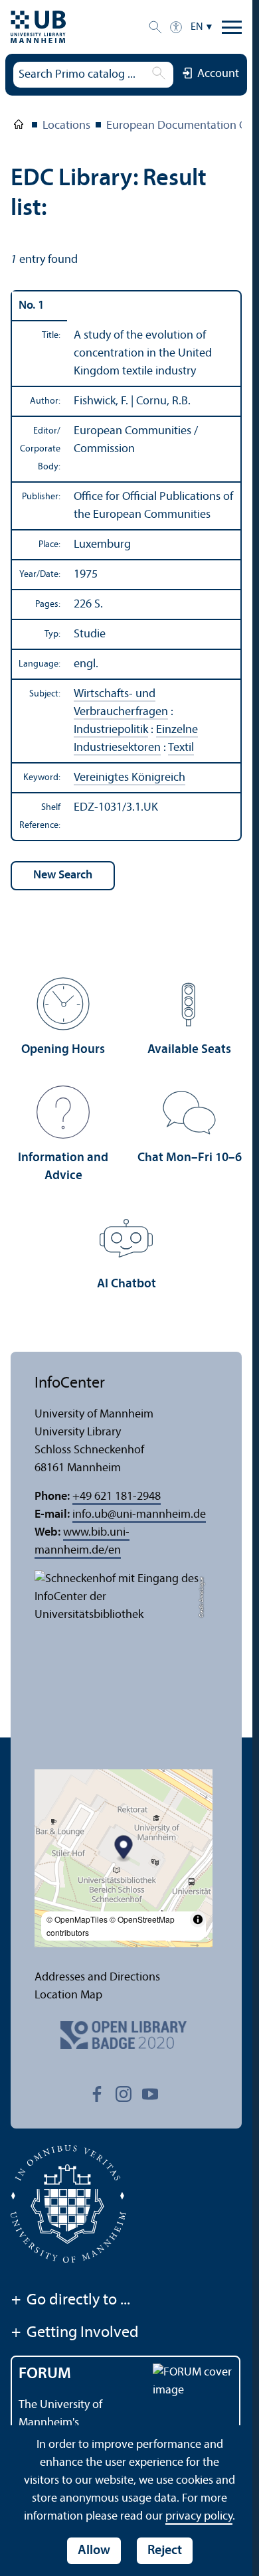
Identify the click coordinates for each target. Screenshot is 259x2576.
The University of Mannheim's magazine (60, 2423)
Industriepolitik (111, 730)
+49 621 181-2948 (117, 1497)
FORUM (45, 2374)
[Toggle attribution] (198, 1919)
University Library (19, 127)
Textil (181, 748)
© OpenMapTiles (77, 1919)
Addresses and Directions (97, 1977)
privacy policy (199, 2517)
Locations (66, 126)
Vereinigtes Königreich (129, 778)
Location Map (68, 1995)
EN (197, 27)
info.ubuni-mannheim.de (139, 1515)
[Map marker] (124, 1849)
